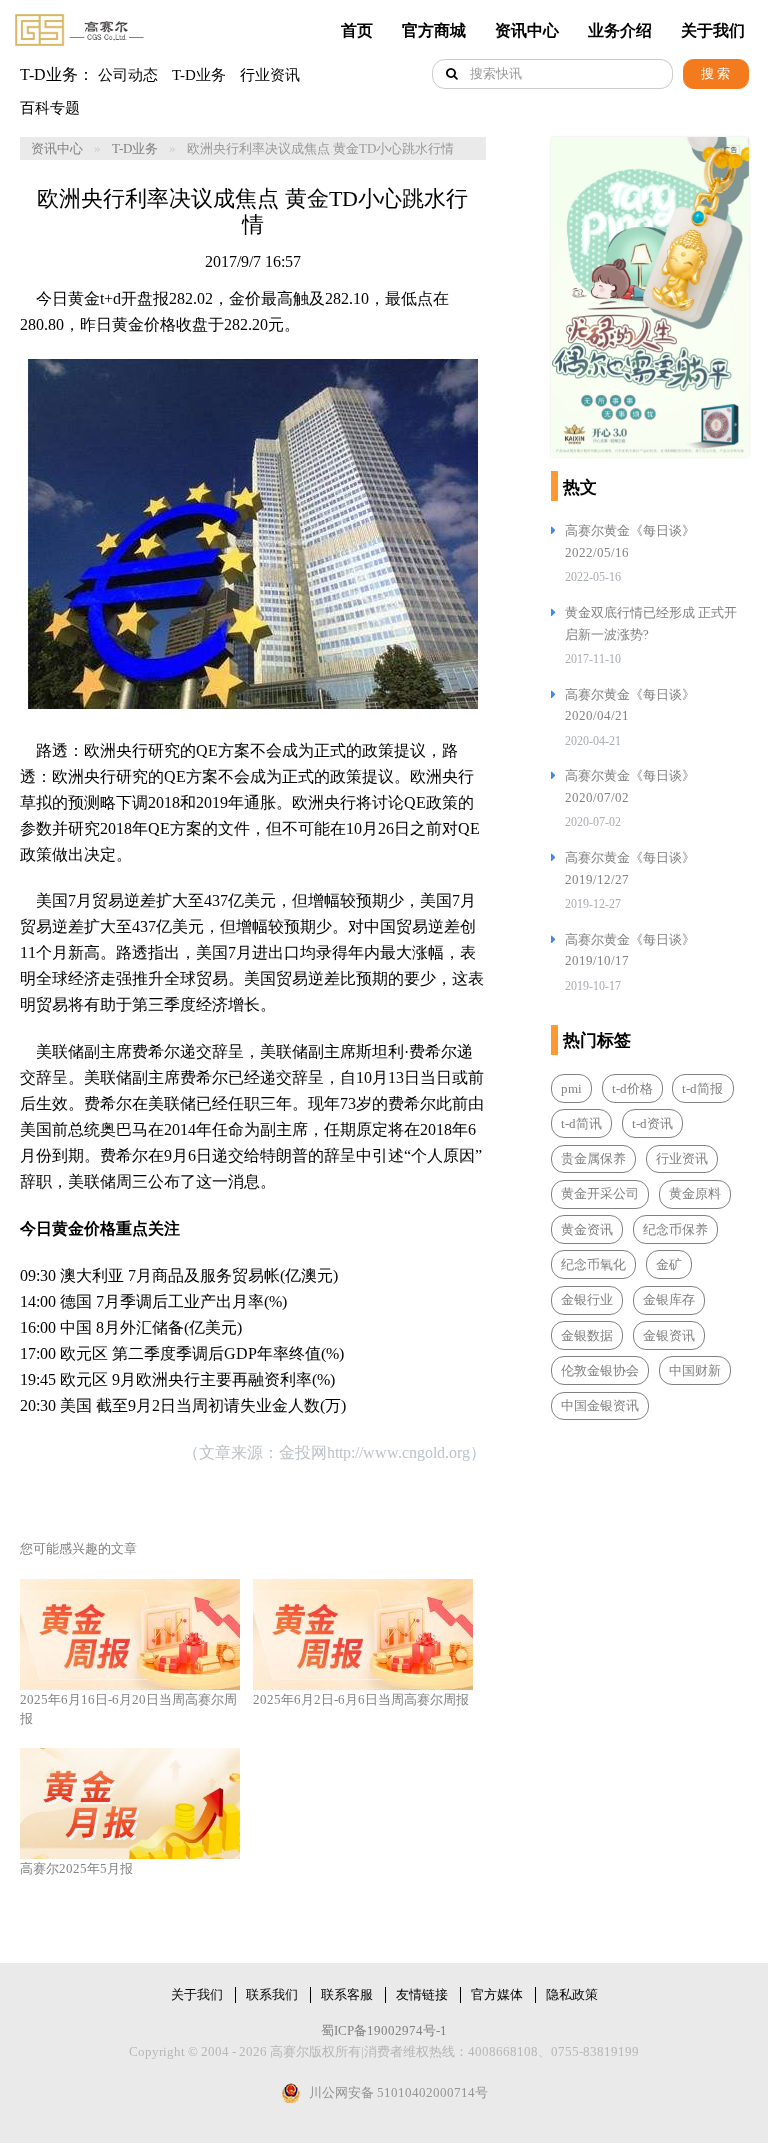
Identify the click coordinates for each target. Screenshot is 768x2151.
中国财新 (695, 1370)
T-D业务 (199, 75)
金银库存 (669, 1299)
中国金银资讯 (600, 1405)
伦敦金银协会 (600, 1370)
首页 (357, 30)
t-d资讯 (652, 1123)
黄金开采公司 (600, 1193)
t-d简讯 (581, 1123)
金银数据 (587, 1335)
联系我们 (272, 1994)
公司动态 (128, 75)
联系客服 (347, 1994)
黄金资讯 (587, 1229)
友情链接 (422, 1994)
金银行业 (587, 1299)
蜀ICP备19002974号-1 (384, 2030)
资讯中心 (527, 30)
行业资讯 (270, 75)
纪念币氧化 (593, 1264)
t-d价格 (632, 1088)
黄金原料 (695, 1193)
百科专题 (50, 108)
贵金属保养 (593, 1158)
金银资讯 (669, 1335)
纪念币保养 (675, 1229)
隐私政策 (572, 1994)
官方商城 (434, 30)
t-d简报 (702, 1088)
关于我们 (713, 30)
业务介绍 (620, 30)
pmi (571, 1088)
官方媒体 (497, 1994)
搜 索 (715, 73)
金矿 (669, 1264)
